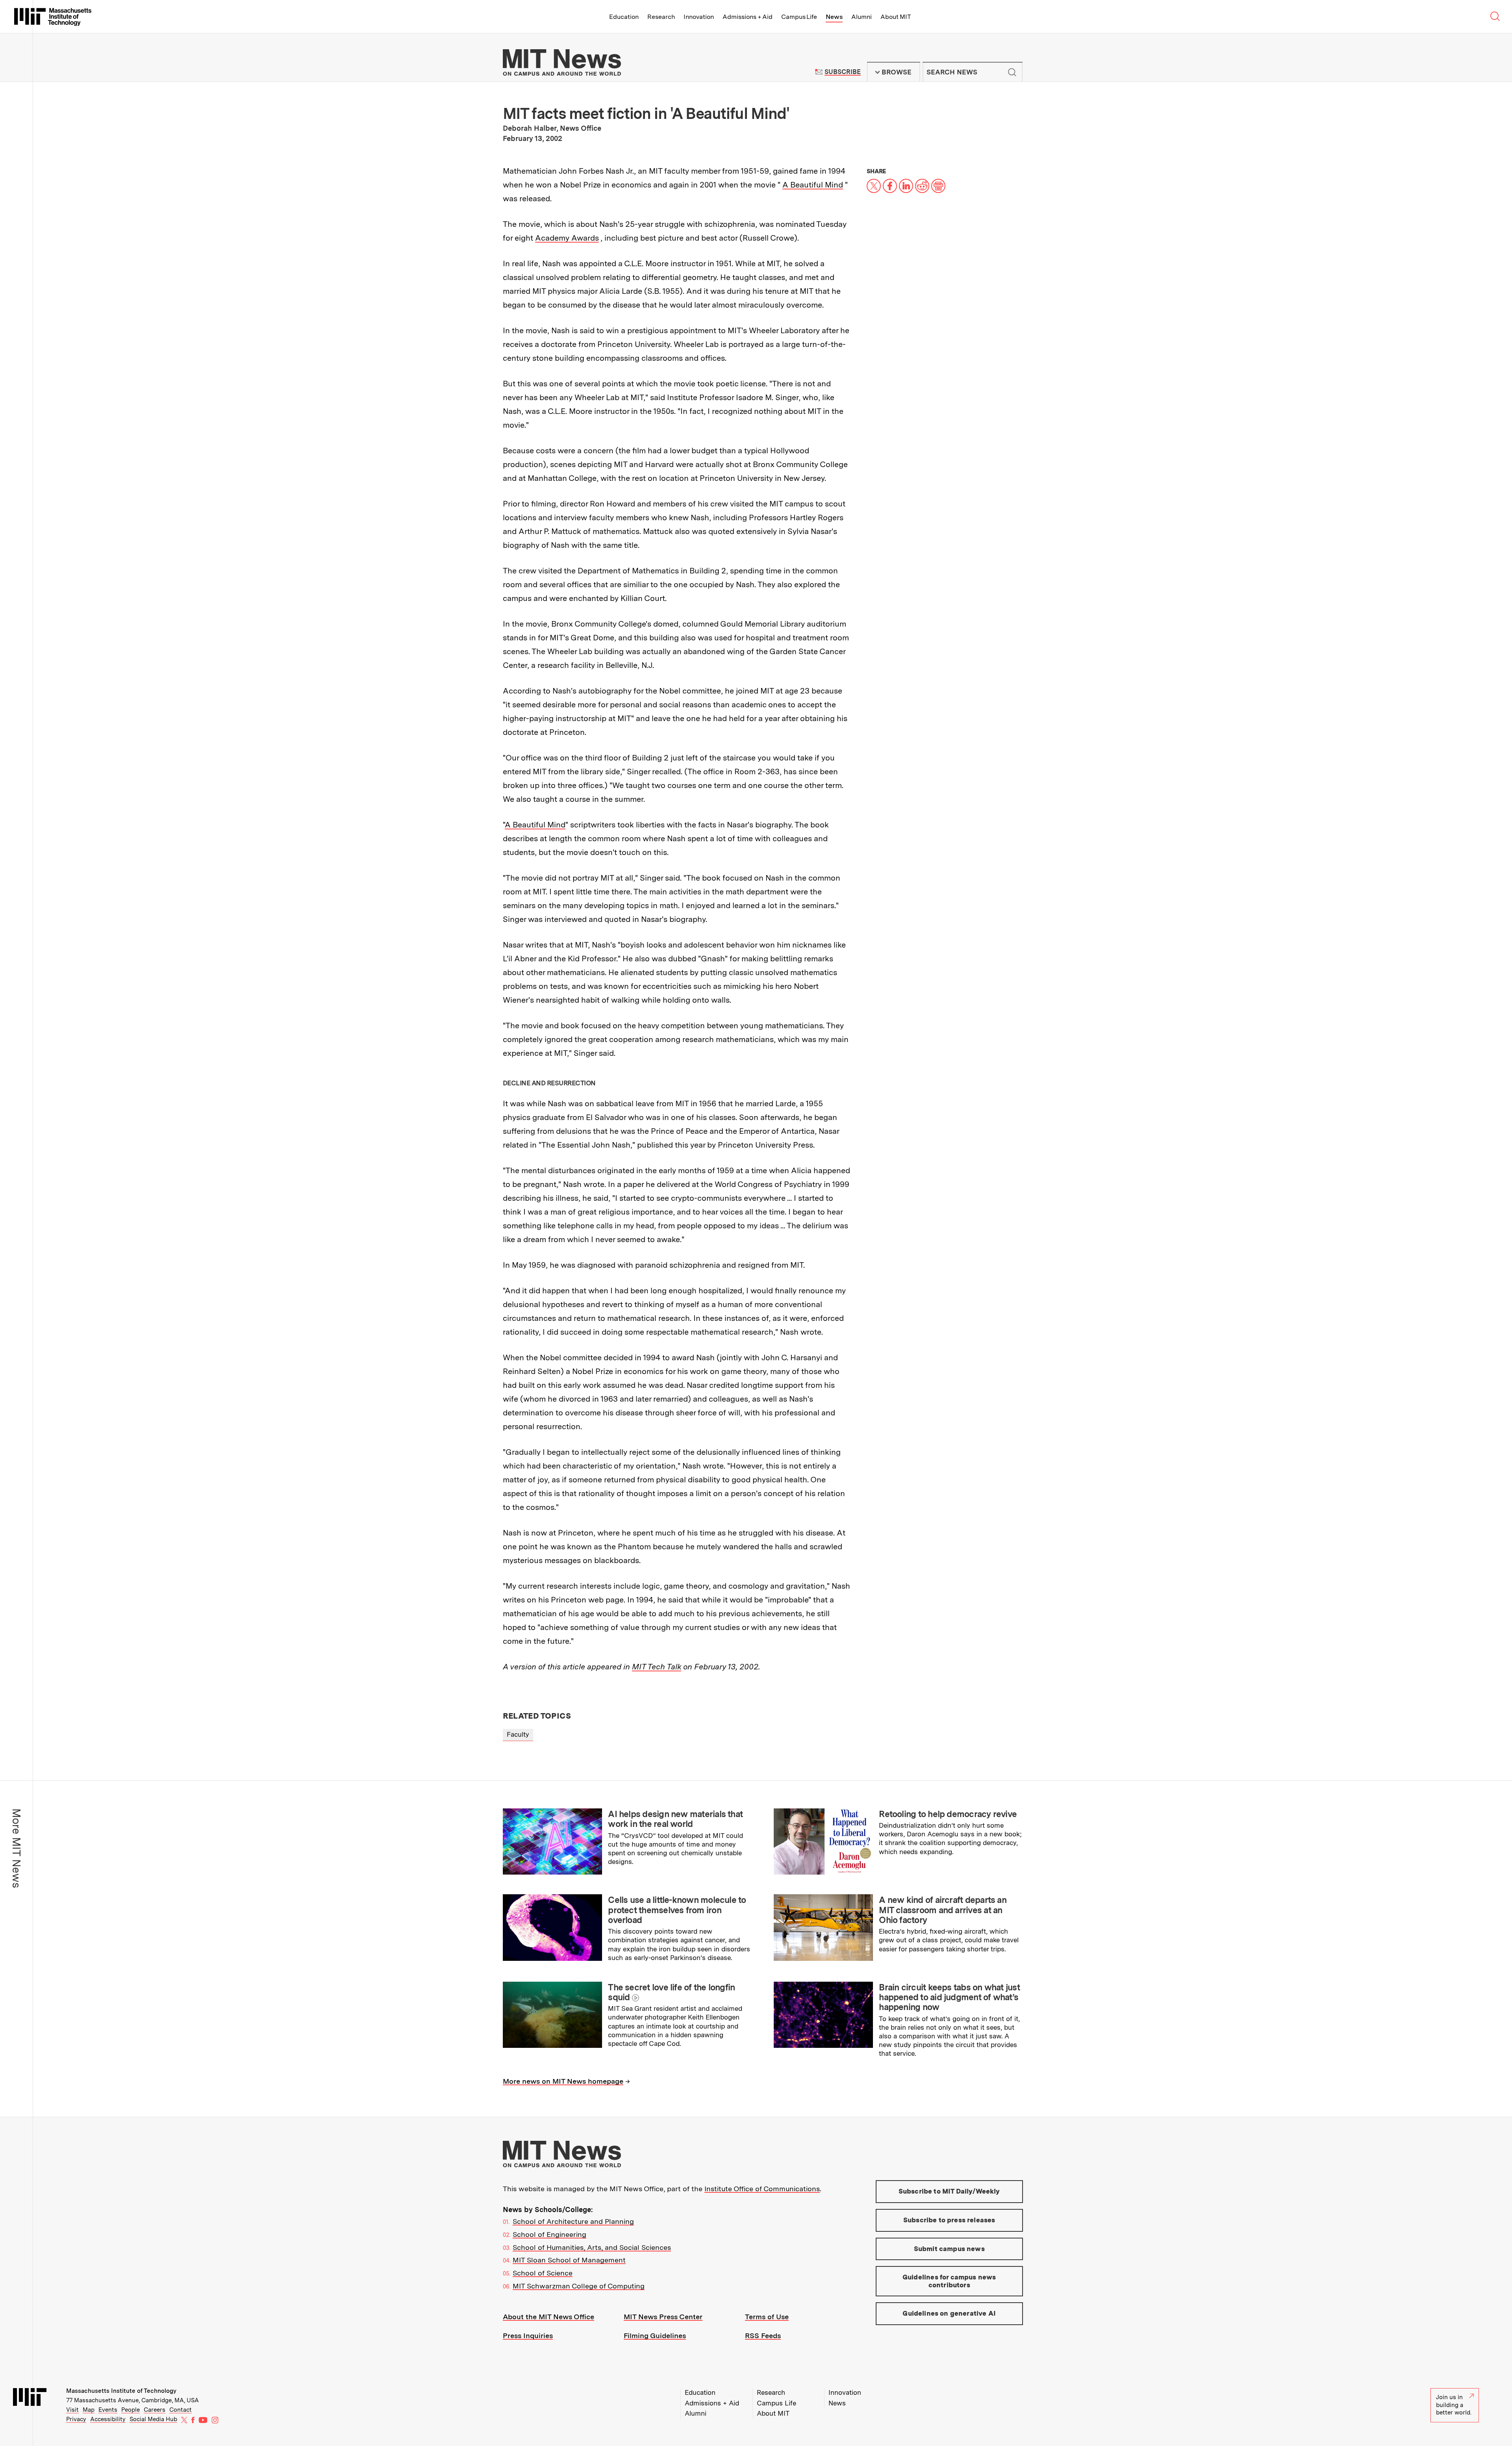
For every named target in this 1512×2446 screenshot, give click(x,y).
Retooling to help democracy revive (948, 1814)
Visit (72, 2410)
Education (624, 17)
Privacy (76, 2419)
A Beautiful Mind (813, 185)
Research (661, 17)
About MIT (896, 17)
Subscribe (842, 72)
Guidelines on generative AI (949, 2313)
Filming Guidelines (655, 2336)
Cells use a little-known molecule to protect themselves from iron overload (677, 1910)
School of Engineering (549, 2234)
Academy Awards (567, 238)
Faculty (518, 1734)
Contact (181, 2410)
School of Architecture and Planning (573, 2221)
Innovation (699, 17)
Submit (1012, 72)
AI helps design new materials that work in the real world (675, 1819)
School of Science (543, 2273)
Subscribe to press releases (949, 2220)
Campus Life (799, 17)
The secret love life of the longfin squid (671, 1992)
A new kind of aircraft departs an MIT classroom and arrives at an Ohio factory (943, 1910)
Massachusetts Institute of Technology (121, 2391)
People (131, 2410)
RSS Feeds (763, 2336)
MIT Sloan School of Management (569, 2260)
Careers (155, 2410)
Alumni (862, 17)
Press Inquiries (528, 2336)
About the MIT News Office (548, 2317)
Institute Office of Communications (762, 2189)
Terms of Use (767, 2317)
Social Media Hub (153, 2419)
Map (89, 2410)
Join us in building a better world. (1454, 2405)
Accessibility (108, 2419)
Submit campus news (949, 2249)
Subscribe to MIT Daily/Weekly (949, 2191)
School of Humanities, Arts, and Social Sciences (592, 2247)
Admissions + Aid (748, 17)
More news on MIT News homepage (563, 2081)
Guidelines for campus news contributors (949, 2281)
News (834, 17)
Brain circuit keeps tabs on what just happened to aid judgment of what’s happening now (949, 1997)
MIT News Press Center (663, 2317)
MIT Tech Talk (657, 1667)
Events (108, 2410)
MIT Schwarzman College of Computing (579, 2286)
